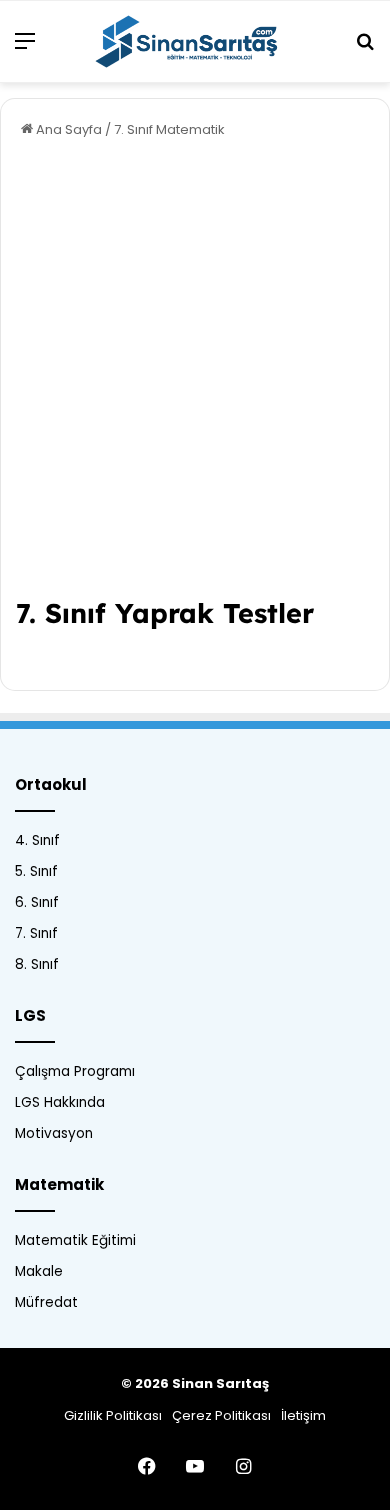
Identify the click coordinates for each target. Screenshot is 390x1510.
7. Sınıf (36, 933)
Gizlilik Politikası (113, 1415)
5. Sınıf (36, 871)
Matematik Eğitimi (75, 1240)
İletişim (303, 1415)
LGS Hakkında (60, 1102)
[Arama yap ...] (365, 48)
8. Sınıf (37, 964)
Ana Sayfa (67, 129)
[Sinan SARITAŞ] (195, 41)
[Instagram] (243, 1466)
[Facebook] (147, 1466)
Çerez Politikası (221, 1415)
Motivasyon (54, 1133)
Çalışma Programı (75, 1071)
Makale (39, 1271)
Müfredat (46, 1302)
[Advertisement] (195, 375)
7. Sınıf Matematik (169, 129)
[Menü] (25, 48)
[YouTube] (195, 1466)
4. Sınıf (37, 840)
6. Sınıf (37, 902)
